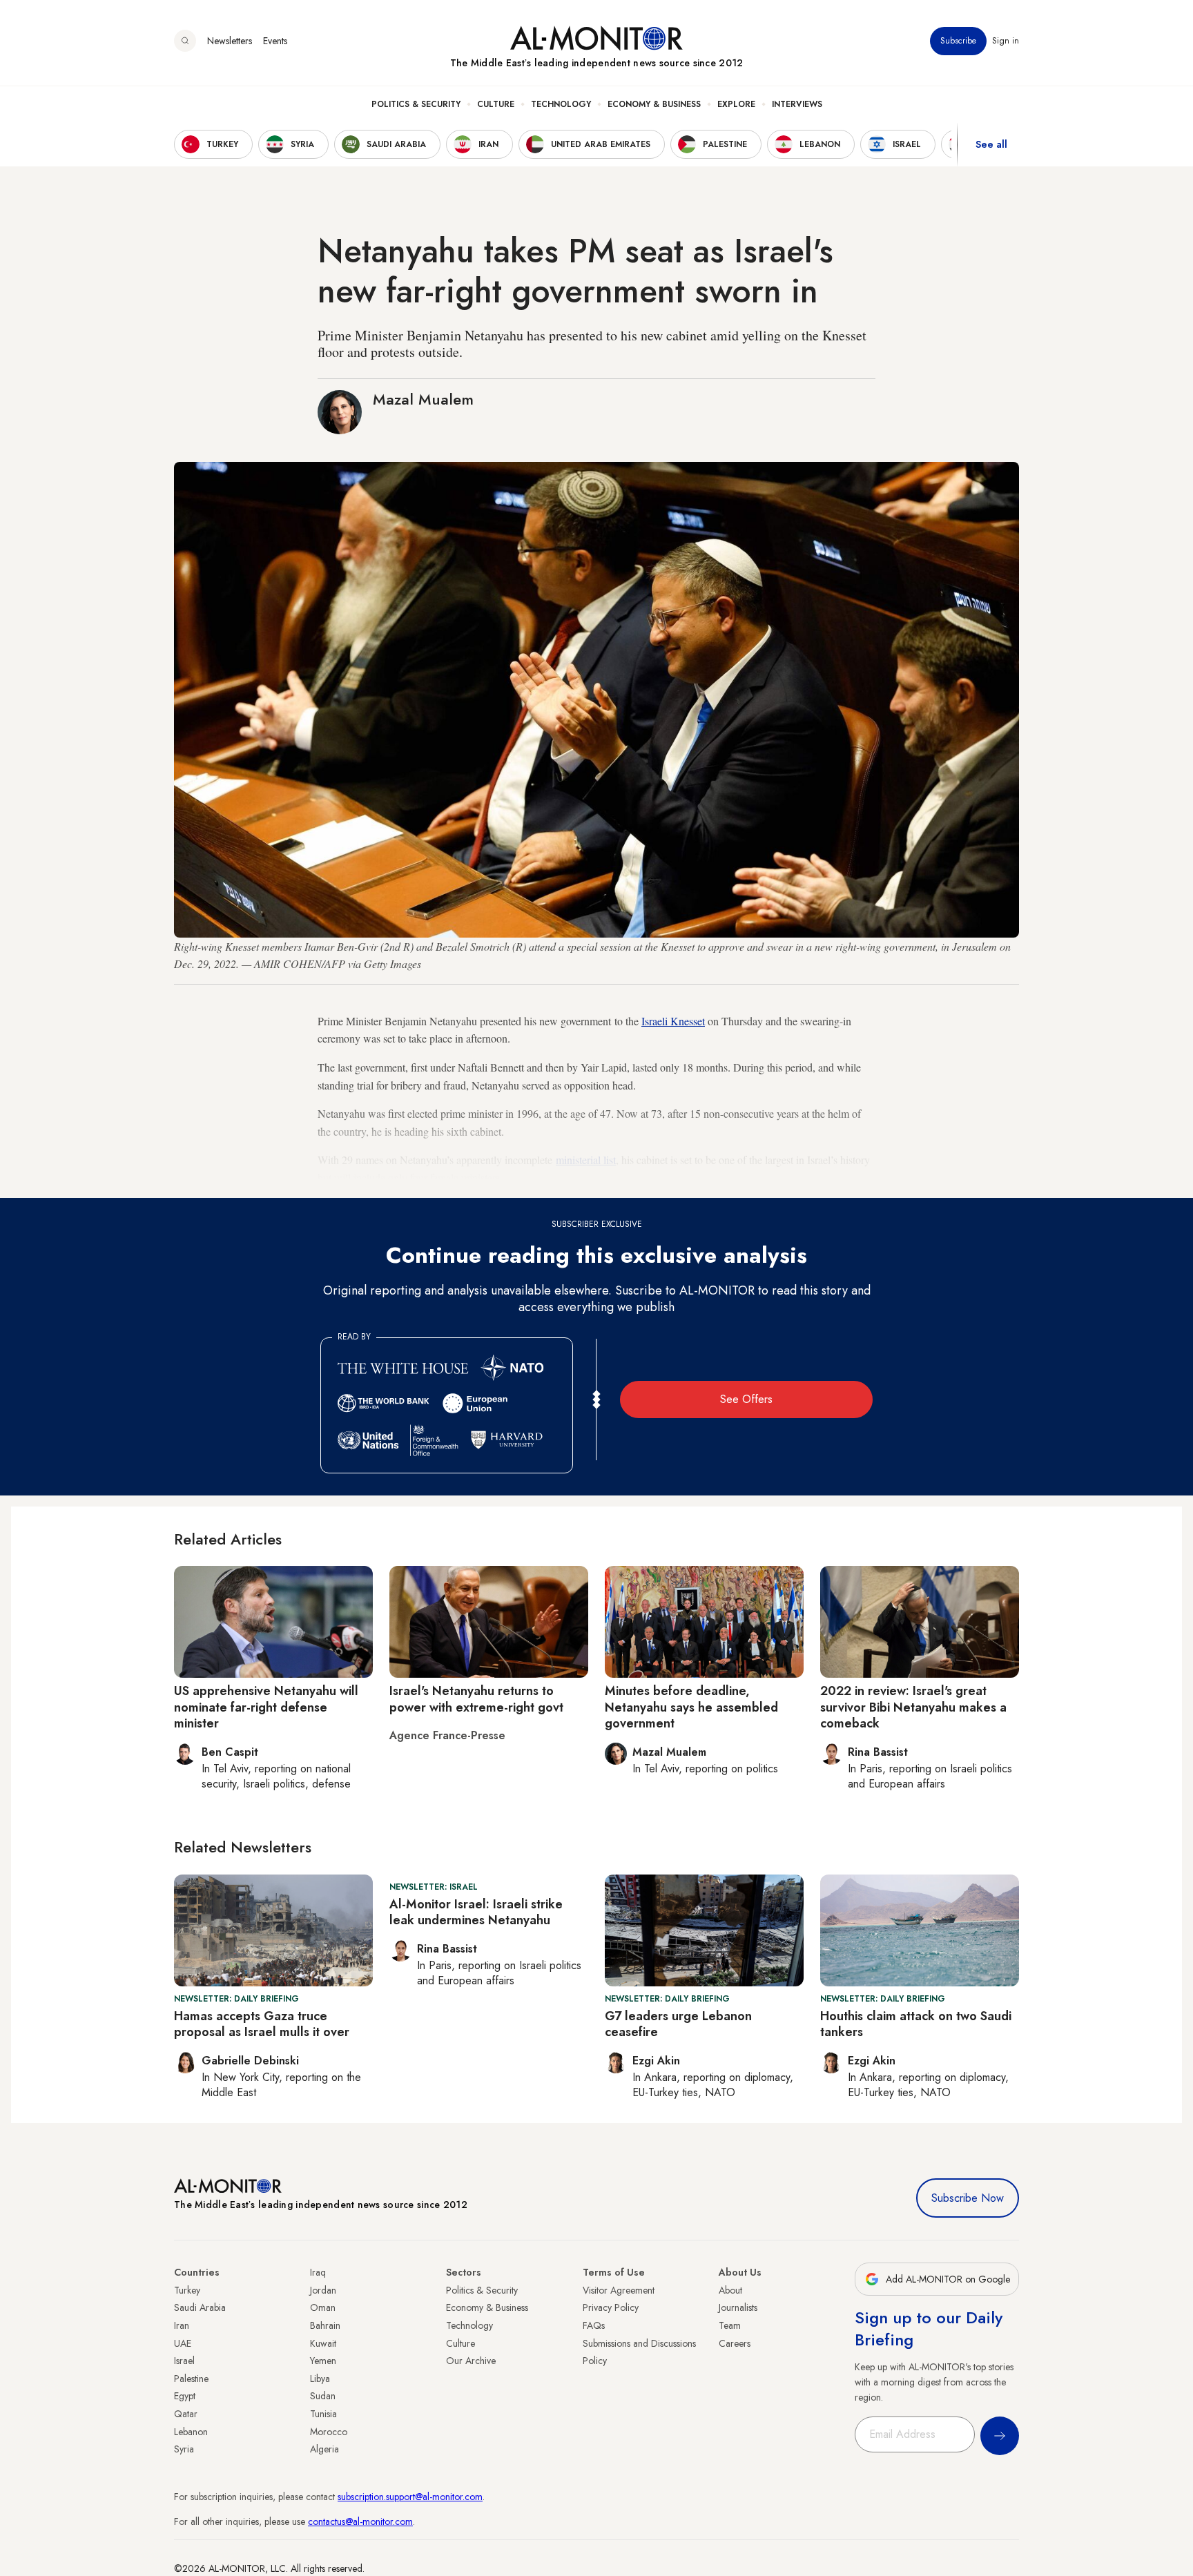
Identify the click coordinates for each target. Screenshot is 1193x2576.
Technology (561, 104)
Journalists (738, 2307)
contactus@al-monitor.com (360, 2521)
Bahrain (325, 2325)
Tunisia (323, 2414)
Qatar (186, 2414)
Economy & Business (654, 104)
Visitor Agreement (619, 2290)
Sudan (323, 2396)
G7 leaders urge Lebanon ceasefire (678, 2024)
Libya (320, 2379)
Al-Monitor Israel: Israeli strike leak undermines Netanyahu (476, 1912)
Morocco (329, 2432)
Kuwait (323, 2343)
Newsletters (230, 41)
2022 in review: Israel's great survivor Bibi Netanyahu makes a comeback (913, 1707)
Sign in (1006, 41)
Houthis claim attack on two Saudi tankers (916, 2024)
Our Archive (471, 2361)
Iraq (318, 2272)
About (730, 2290)
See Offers (746, 1399)
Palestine (191, 2379)
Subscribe (958, 41)
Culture (496, 104)
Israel (184, 2361)
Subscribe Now (968, 2198)
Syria (184, 2449)
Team (730, 2325)
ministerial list (586, 1160)
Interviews (797, 104)
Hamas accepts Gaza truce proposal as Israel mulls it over (262, 2024)
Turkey (187, 2290)
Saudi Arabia (200, 2307)
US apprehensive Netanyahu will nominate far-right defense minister (266, 1707)
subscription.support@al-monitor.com (410, 2497)
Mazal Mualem (423, 399)
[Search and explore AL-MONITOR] (185, 41)
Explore (736, 104)
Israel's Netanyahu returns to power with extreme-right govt (476, 1699)
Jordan (323, 2290)
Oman (323, 2307)
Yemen (323, 2361)
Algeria (324, 2449)
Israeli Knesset (673, 1021)
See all (991, 144)
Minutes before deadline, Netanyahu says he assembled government (691, 1707)
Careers (735, 2343)
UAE (183, 2343)
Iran (182, 2325)
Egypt (185, 2396)
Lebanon (191, 2432)
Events (275, 41)
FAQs (594, 2325)
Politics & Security (416, 104)
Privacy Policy (611, 2307)
